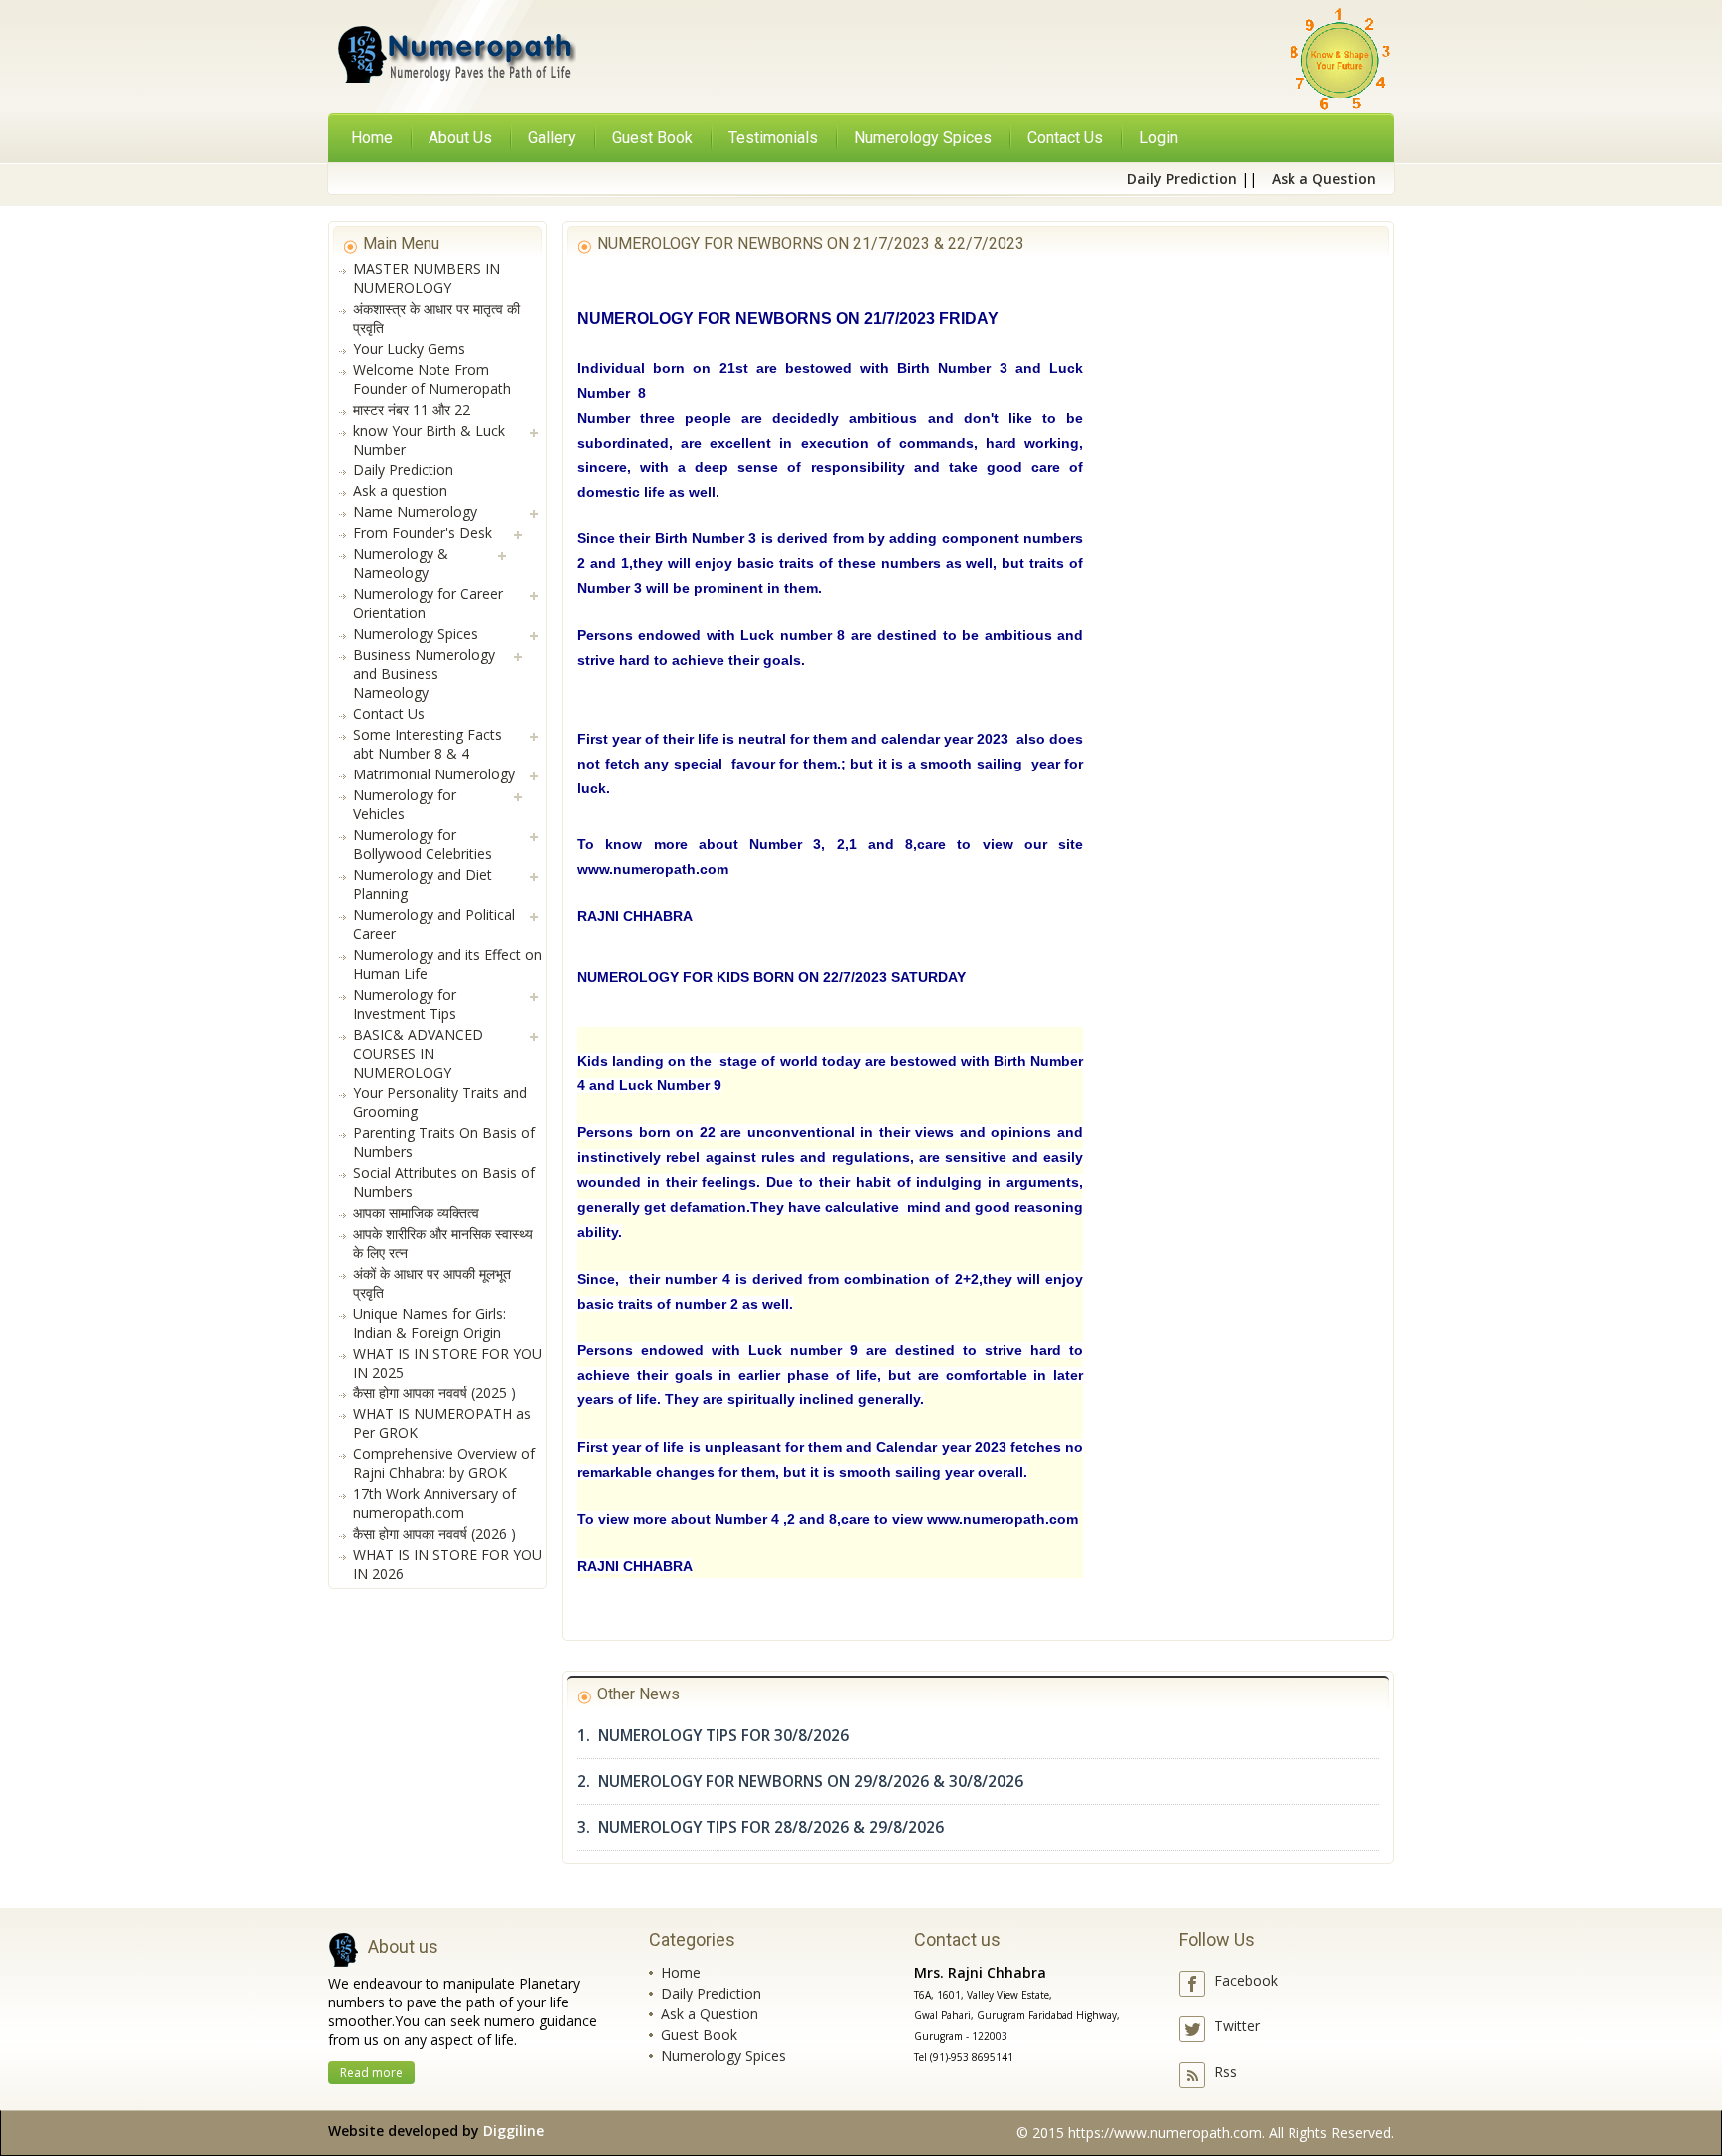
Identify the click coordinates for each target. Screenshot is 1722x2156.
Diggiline (514, 2131)
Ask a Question (710, 2014)
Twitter (1237, 2026)
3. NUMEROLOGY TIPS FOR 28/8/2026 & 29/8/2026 (760, 1828)
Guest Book (699, 2035)
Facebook (1246, 1980)
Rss (1225, 2072)
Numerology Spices (723, 2056)
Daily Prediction (711, 1993)
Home (372, 137)
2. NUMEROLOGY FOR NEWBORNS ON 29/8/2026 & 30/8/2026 (800, 1782)
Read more (371, 2073)
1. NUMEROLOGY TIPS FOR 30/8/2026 (713, 1736)
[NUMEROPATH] (454, 58)
